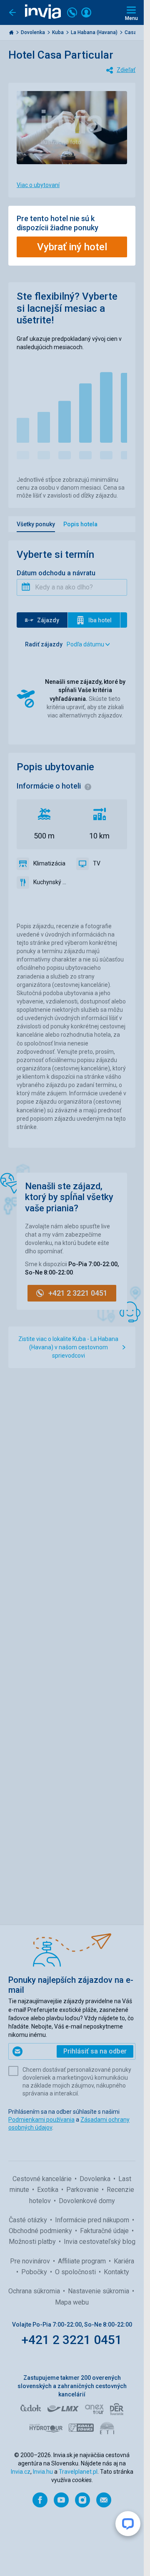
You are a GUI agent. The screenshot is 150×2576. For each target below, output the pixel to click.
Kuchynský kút (51, 882)
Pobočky (35, 2272)
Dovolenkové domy (87, 2201)
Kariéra (124, 2261)
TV (97, 863)
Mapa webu (72, 2302)
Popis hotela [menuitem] (80, 524)
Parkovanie (83, 2190)
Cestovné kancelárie (43, 2179)
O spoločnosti (76, 2272)
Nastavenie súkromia (99, 2291)
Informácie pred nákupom (93, 2220)
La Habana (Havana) (95, 32)
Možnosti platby (33, 2242)
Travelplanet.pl (78, 2472)
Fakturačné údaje (105, 2231)
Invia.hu (43, 2472)
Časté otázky (29, 2220)
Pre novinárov (31, 2261)
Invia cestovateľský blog (100, 2242)
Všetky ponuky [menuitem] (36, 524)
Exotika (49, 2190)
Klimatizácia (49, 863)
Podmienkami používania (41, 2120)
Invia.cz (21, 2472)
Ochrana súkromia (35, 2291)
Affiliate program (83, 2261)
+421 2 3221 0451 (72, 2340)
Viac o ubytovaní (38, 185)
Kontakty (116, 2272)
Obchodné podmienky (41, 2231)
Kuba (59, 32)
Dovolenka (34, 32)
